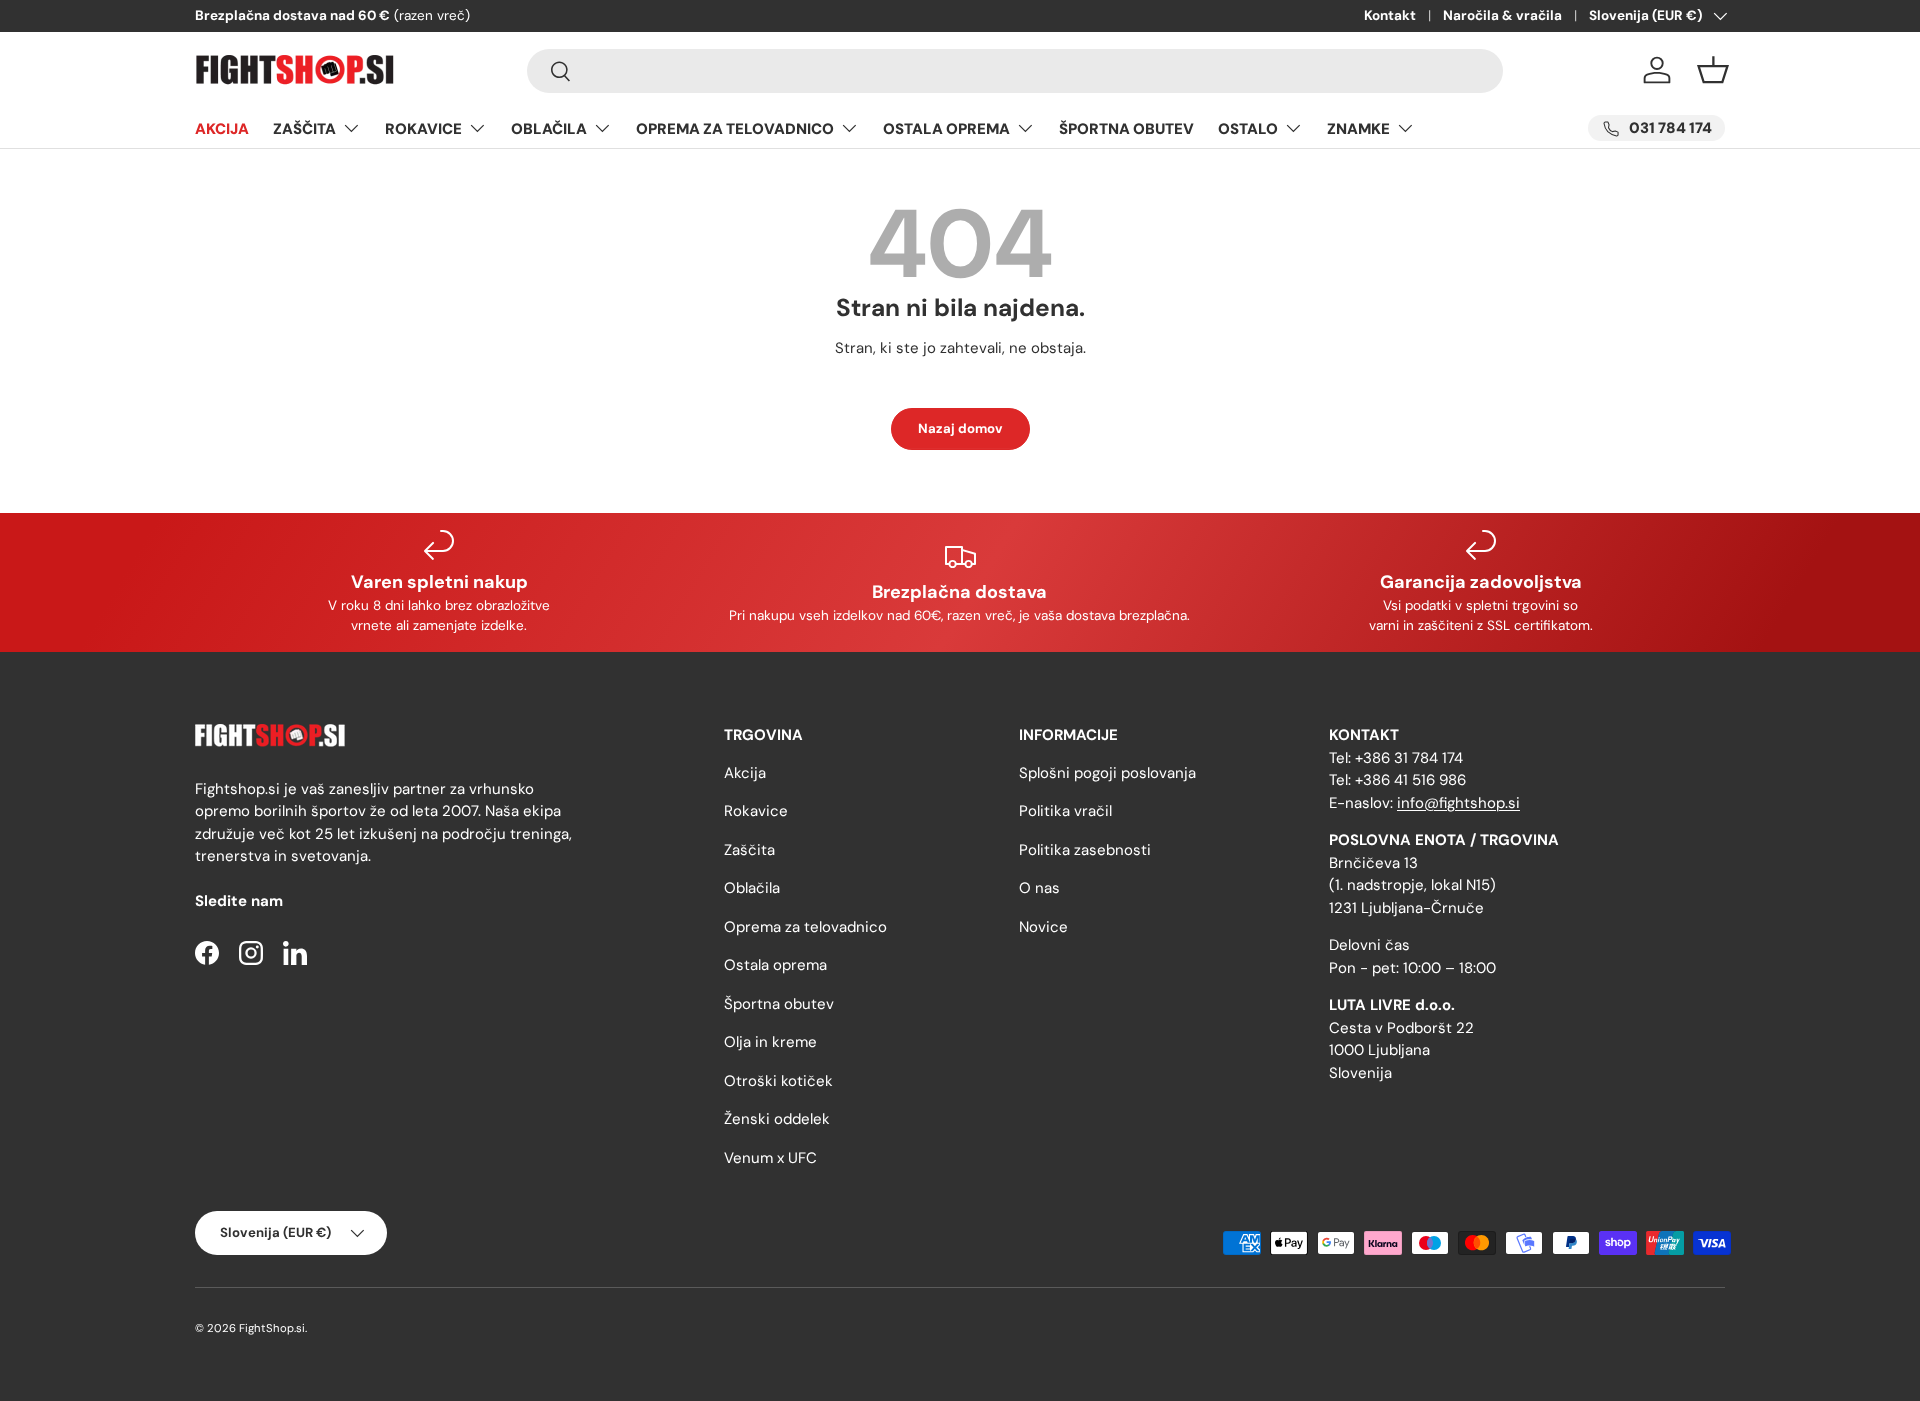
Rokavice (756, 811)
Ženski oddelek (777, 1119)
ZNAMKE (1358, 129)
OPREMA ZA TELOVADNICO (735, 129)
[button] (1713, 70)
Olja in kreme (770, 1042)
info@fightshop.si (1458, 803)
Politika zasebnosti (1085, 850)
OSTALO (1248, 129)
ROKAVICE (423, 129)
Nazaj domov (960, 428)
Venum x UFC (770, 1158)
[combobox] (1014, 71)
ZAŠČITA (304, 129)
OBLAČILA (549, 129)
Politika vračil (1065, 811)
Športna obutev (779, 1004)
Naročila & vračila (1502, 15)
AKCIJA (222, 129)
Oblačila (752, 888)
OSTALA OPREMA (946, 129)
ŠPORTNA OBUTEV (1126, 129)
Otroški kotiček (778, 1081)
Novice (1043, 927)
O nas (1039, 888)
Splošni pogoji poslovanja (1107, 773)
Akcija (745, 773)
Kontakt (1390, 15)
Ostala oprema (775, 965)
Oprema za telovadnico (805, 927)
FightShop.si (272, 1328)
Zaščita (749, 850)
